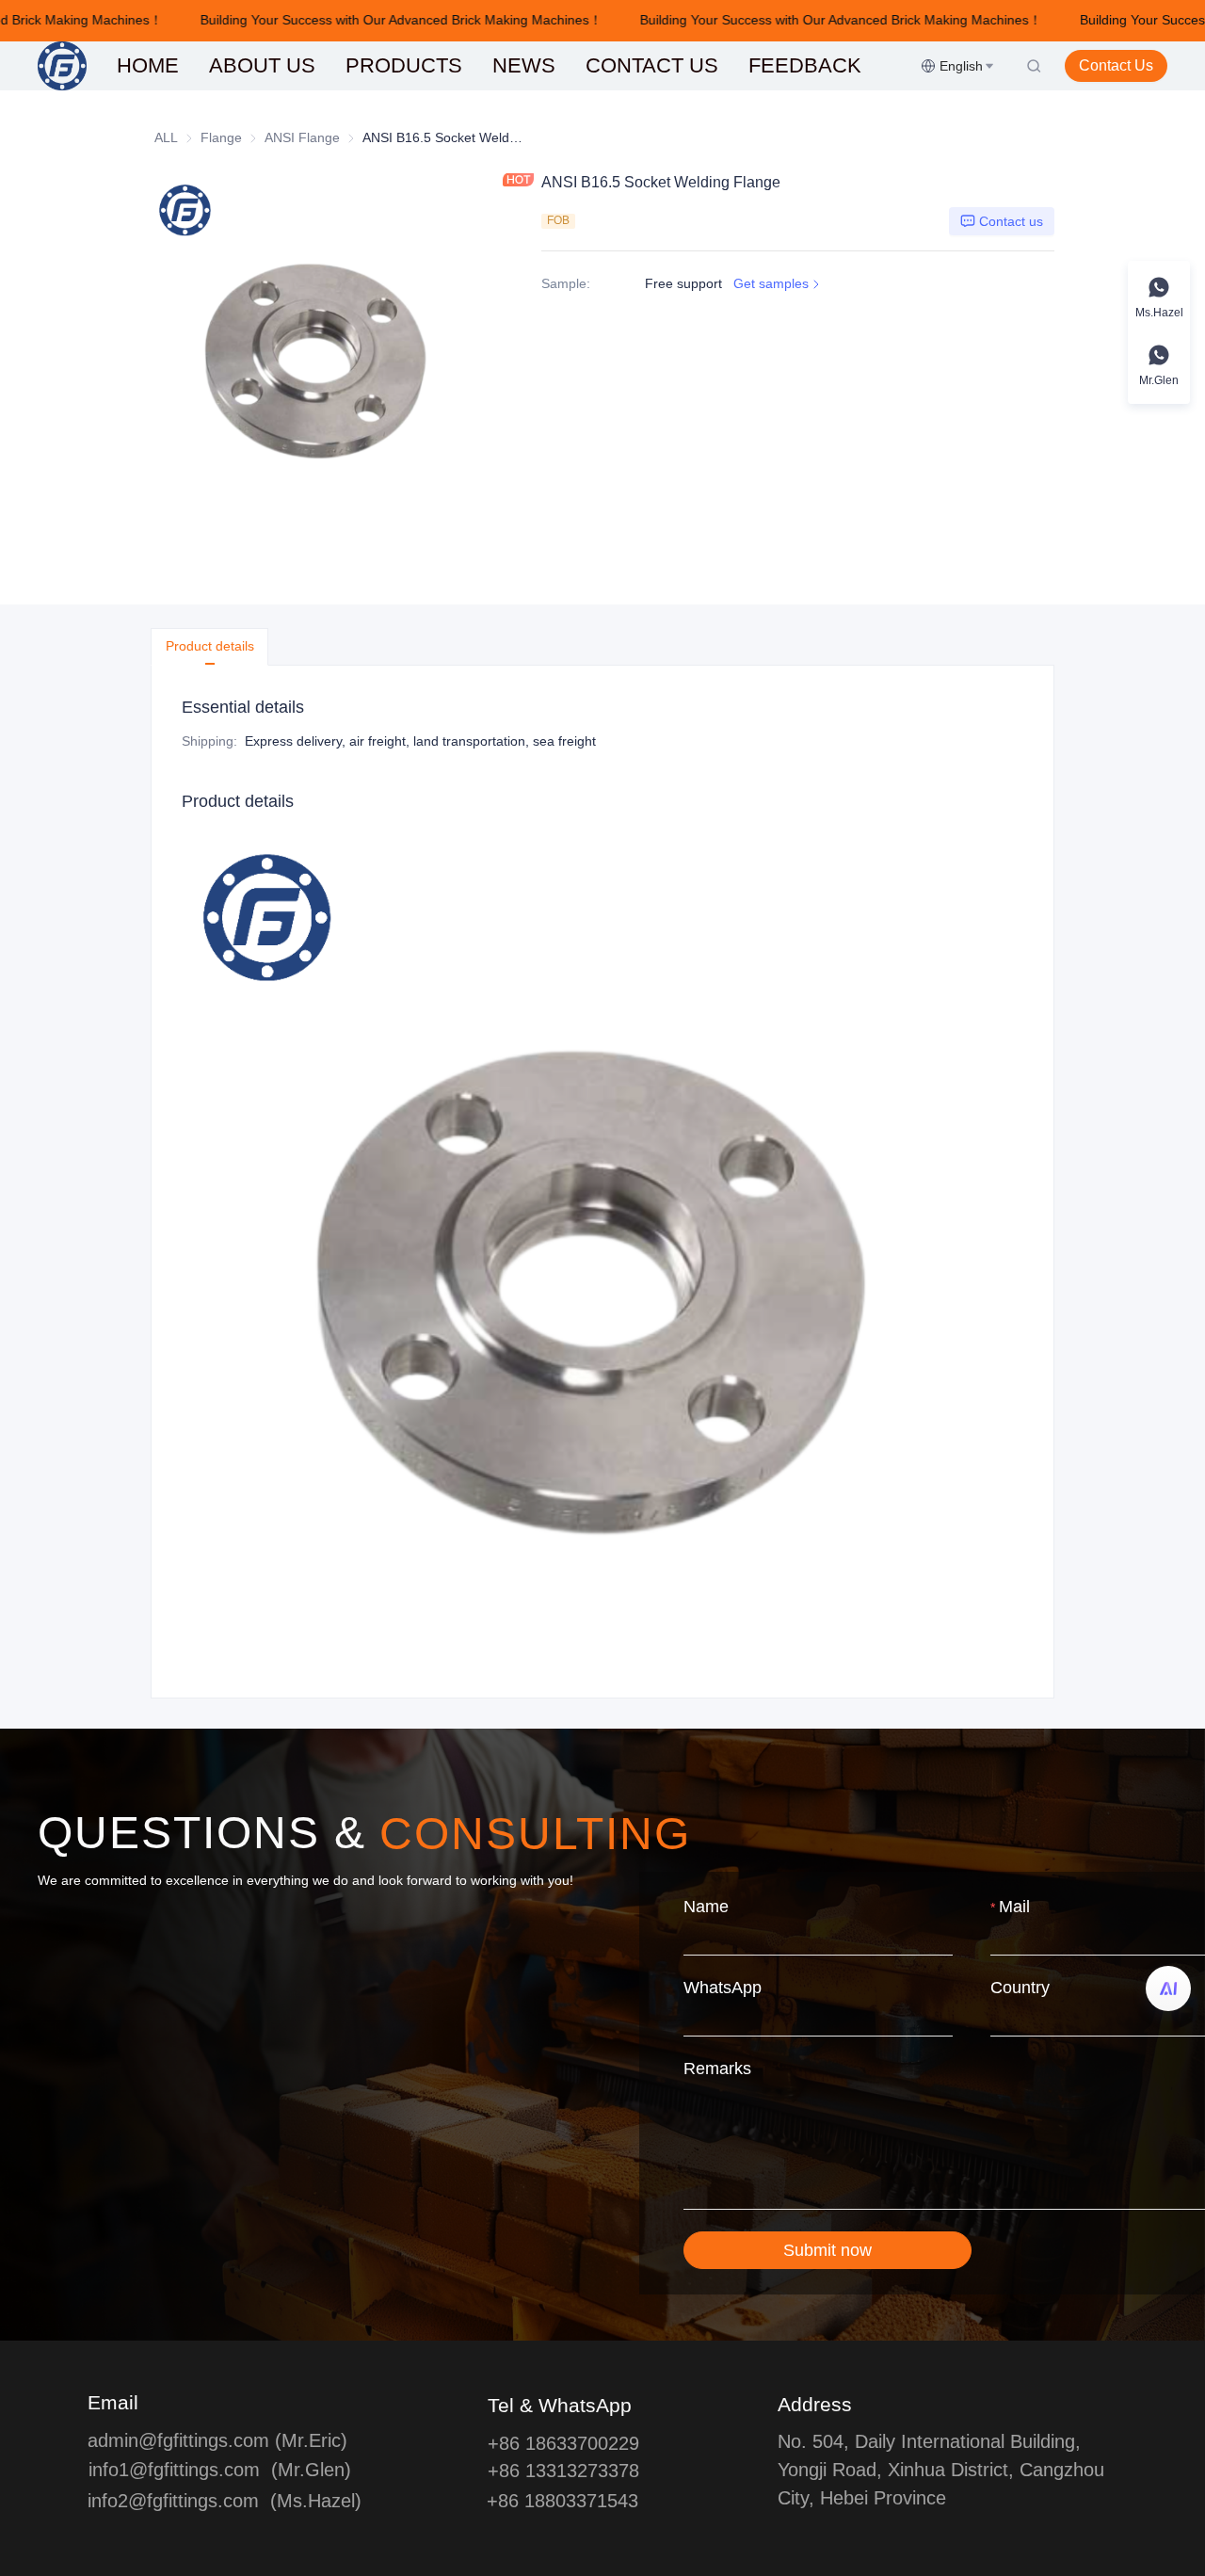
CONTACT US (652, 65)
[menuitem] (148, 66)
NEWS (524, 65)
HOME (148, 65)
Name (706, 1907)
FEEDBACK (805, 65)
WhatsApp (723, 1988)
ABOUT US (262, 65)
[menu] (511, 65)
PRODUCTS (404, 65)
